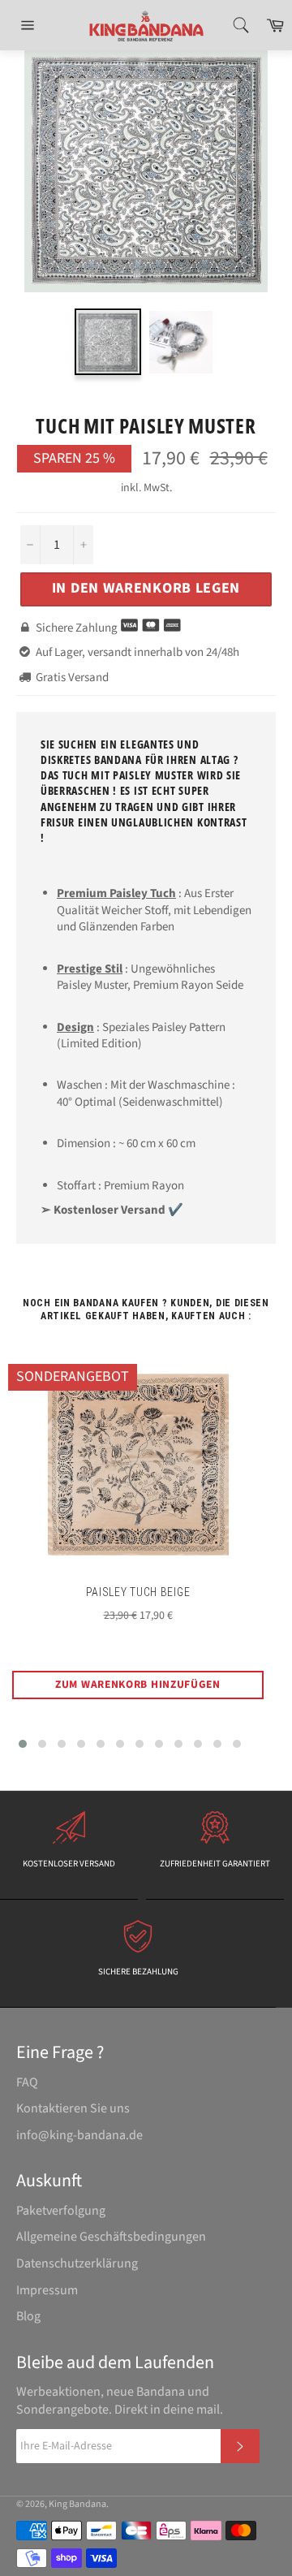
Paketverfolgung (61, 2211)
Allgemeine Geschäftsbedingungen (111, 2237)
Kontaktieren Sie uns (73, 2108)
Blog (28, 2316)
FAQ (27, 2082)
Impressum (47, 2290)
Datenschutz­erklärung (77, 2263)
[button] (23, 1744)
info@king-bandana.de (79, 2135)
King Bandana (77, 2504)
